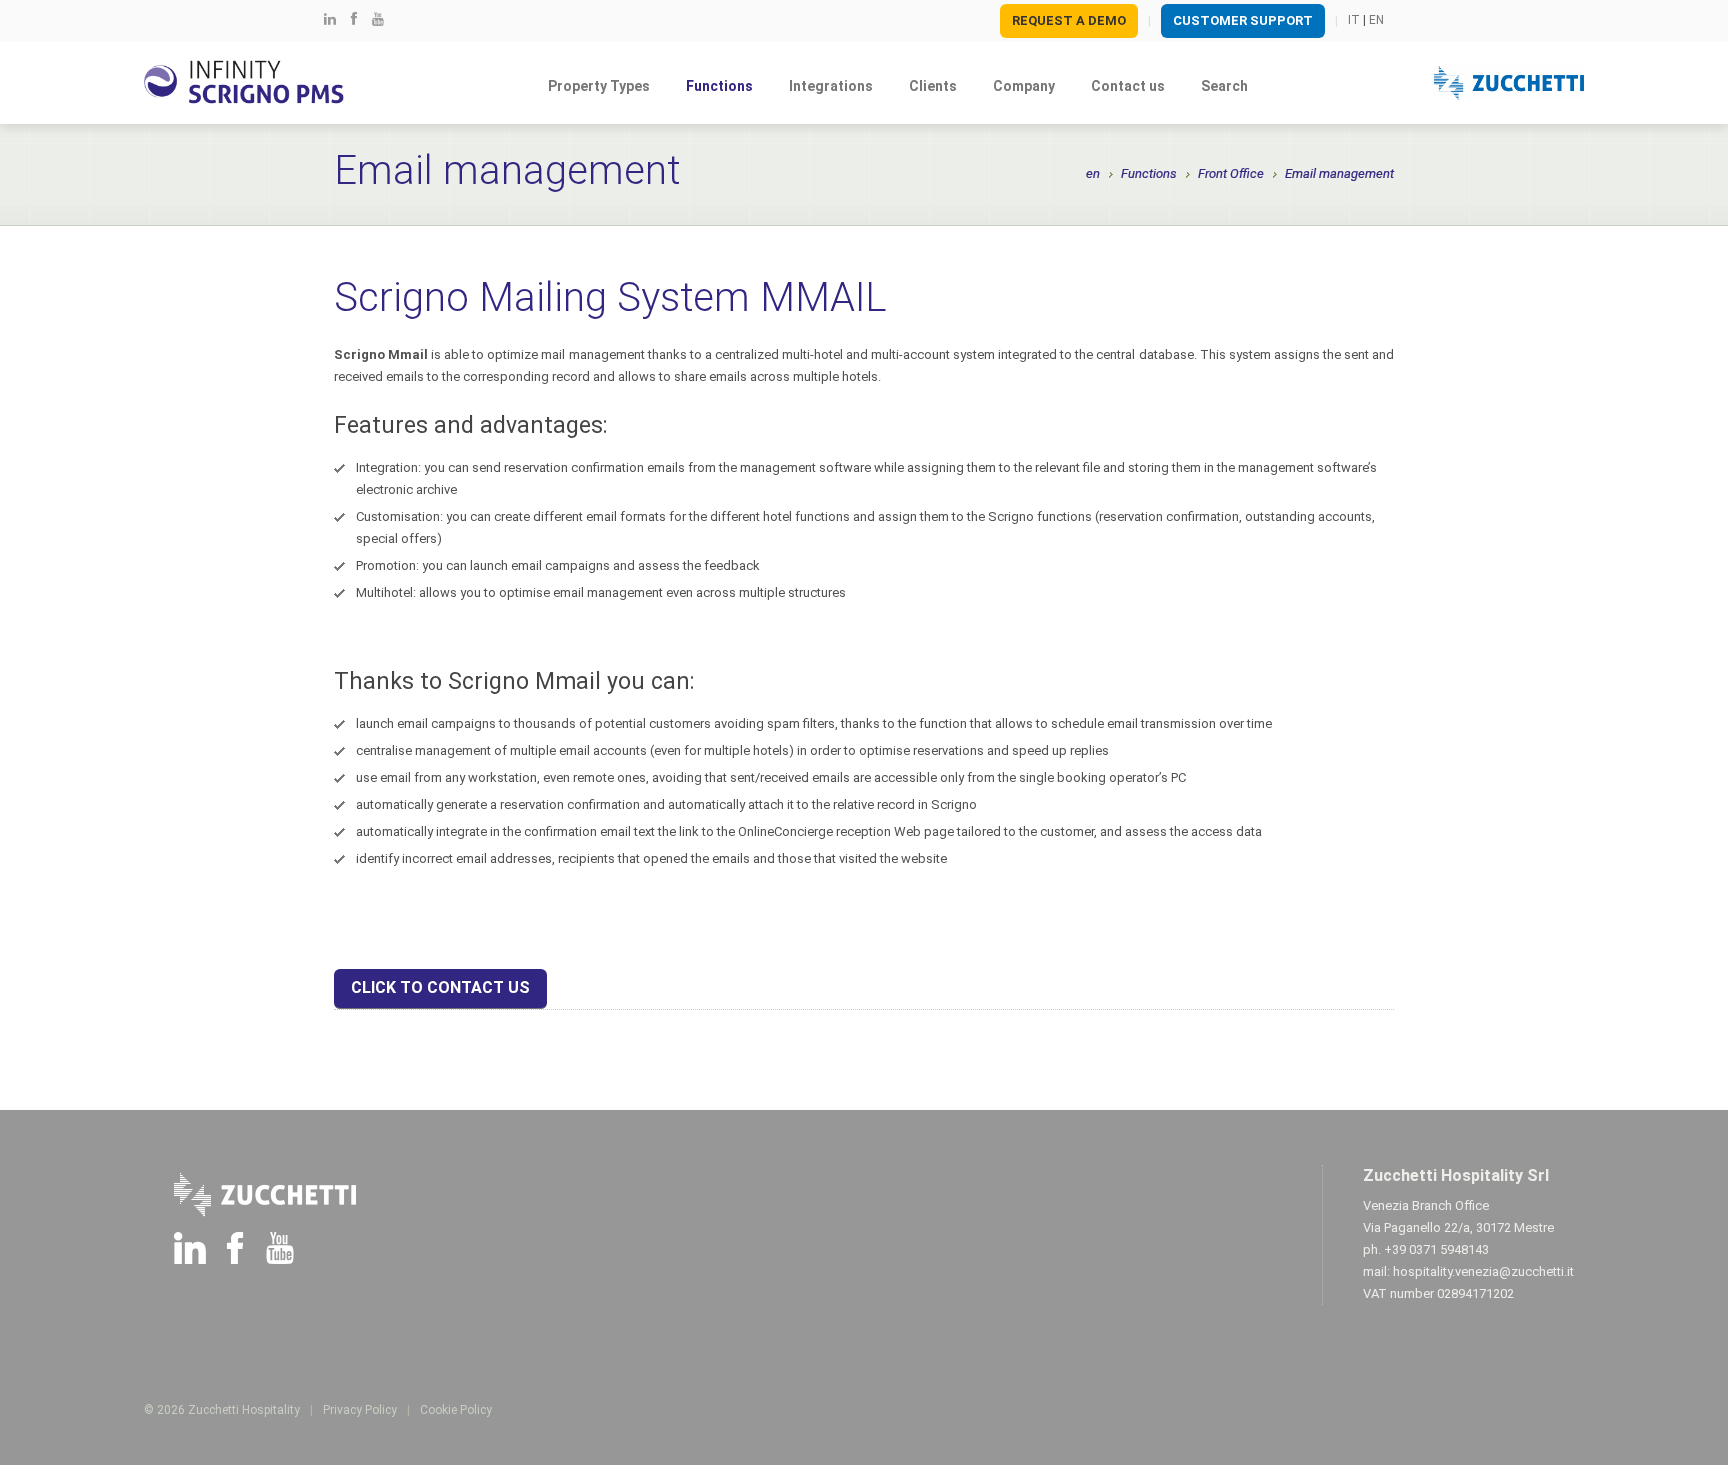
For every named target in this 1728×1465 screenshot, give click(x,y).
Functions (719, 86)
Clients (933, 86)
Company (1024, 86)
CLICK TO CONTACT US (440, 987)
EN (1376, 20)
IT (1354, 20)
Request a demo (1069, 20)
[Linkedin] (190, 1251)
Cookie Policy (456, 1410)
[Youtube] (378, 19)
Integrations (831, 86)
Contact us (1128, 86)
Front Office (1231, 173)
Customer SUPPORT (1243, 20)
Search (1224, 86)
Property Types (599, 86)
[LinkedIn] (330, 19)
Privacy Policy (360, 1410)
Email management (1339, 173)
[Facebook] (354, 19)
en (1093, 173)
